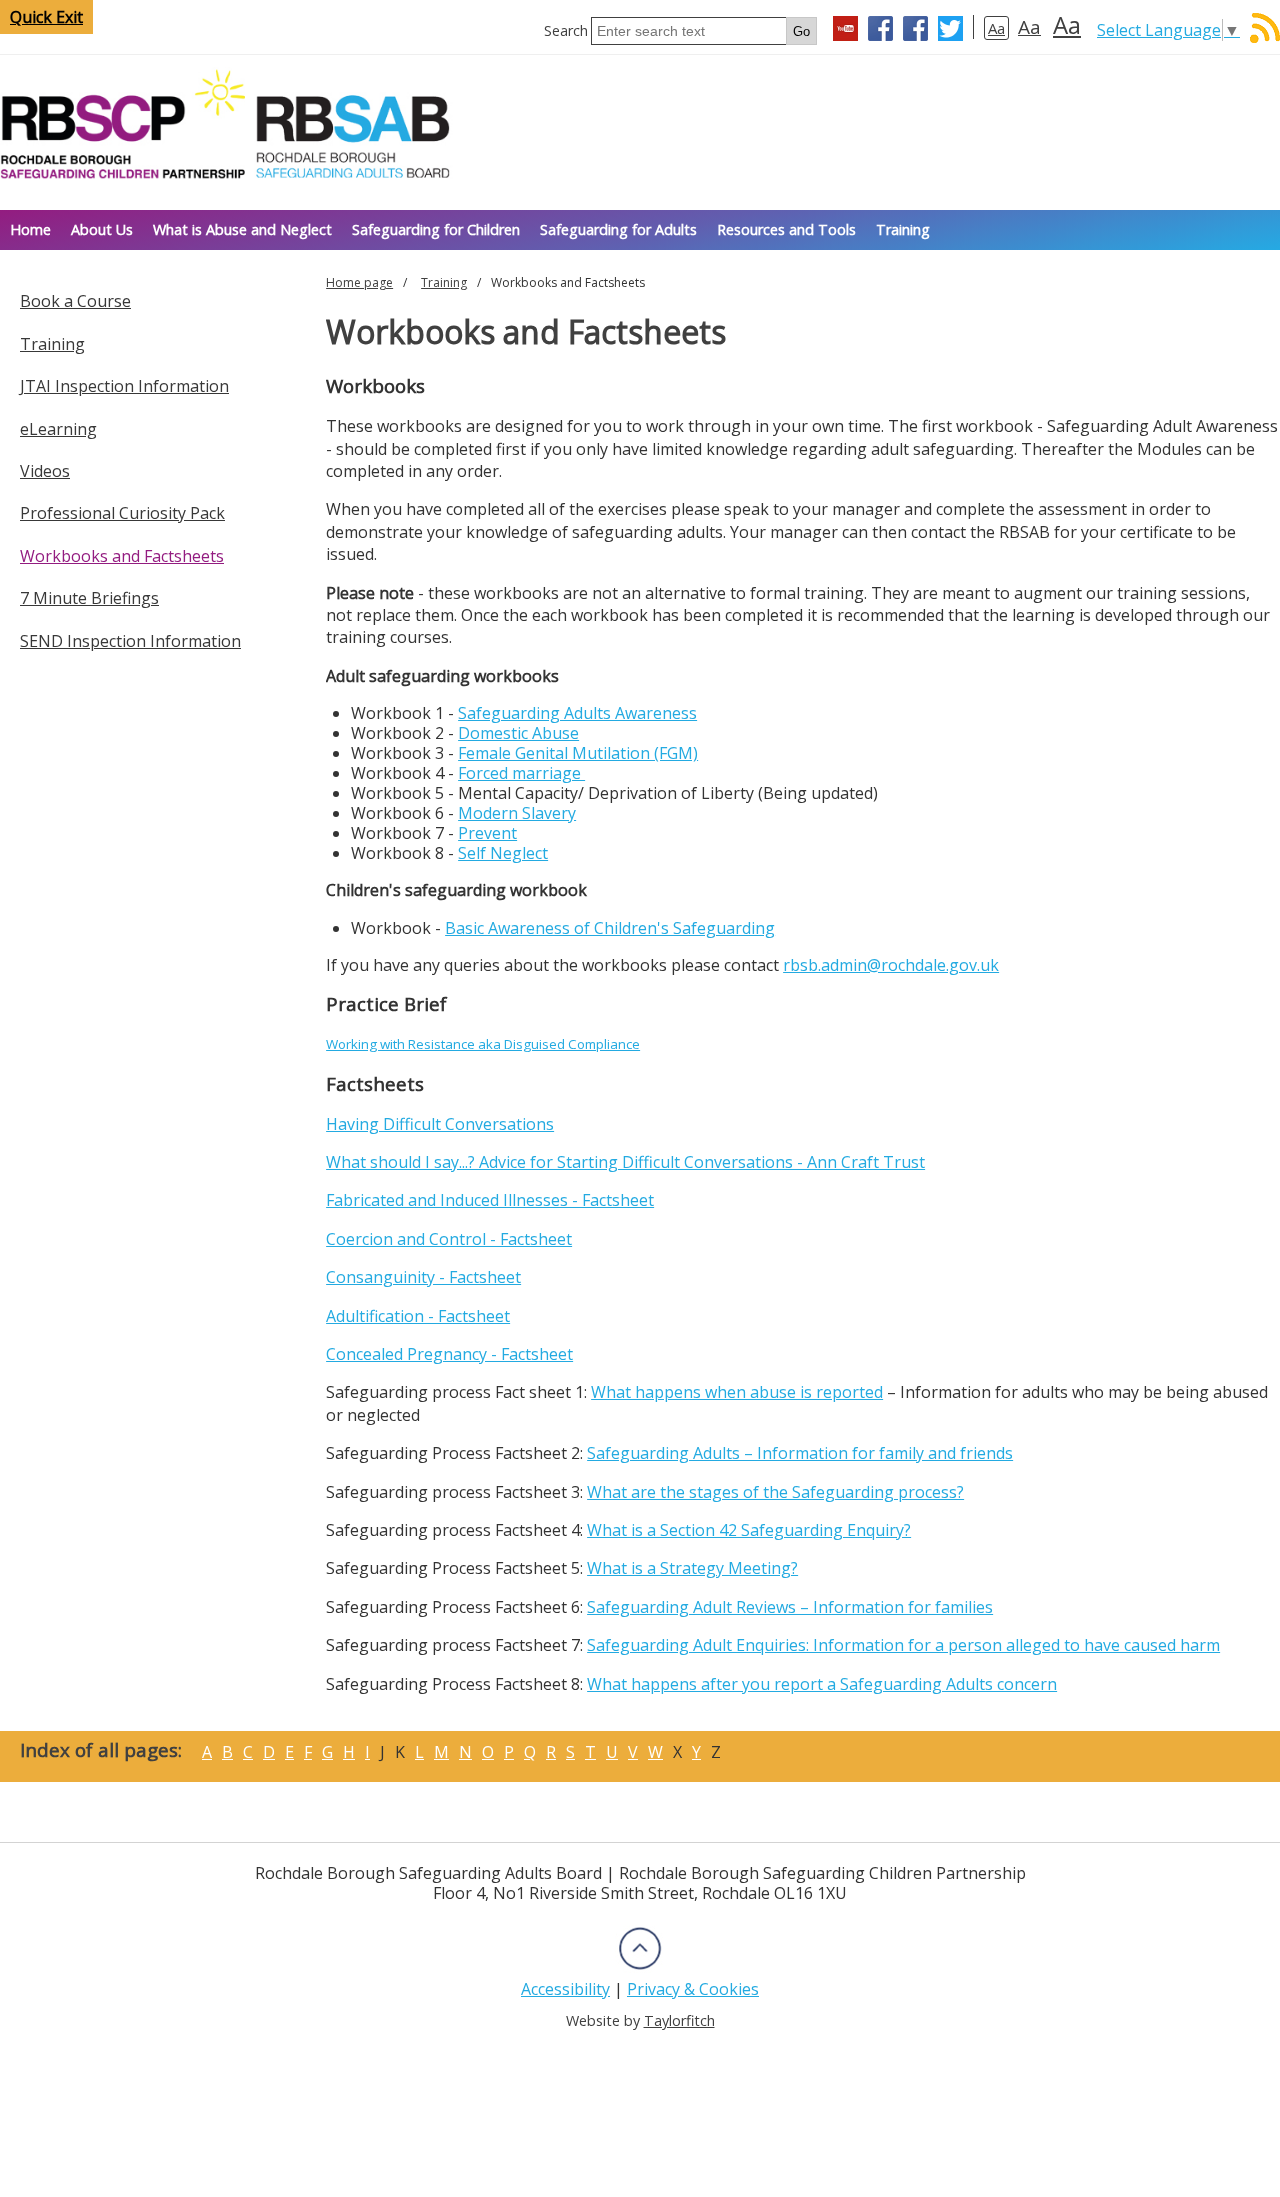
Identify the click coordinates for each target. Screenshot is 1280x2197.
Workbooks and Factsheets (122, 556)
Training (903, 229)
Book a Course (75, 301)
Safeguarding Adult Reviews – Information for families (790, 1607)
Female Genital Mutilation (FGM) (578, 753)
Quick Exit (46, 17)
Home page (359, 282)
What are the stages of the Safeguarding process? (775, 1492)
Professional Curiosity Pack (122, 513)
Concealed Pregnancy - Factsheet (449, 1354)
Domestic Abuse (518, 733)
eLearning (58, 429)
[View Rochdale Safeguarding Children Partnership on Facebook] (880, 31)
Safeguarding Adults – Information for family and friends (800, 1453)
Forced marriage (521, 773)
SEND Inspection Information (130, 641)
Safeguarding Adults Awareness (577, 713)
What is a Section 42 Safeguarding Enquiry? (749, 1530)
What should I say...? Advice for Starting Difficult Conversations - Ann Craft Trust (625, 1162)
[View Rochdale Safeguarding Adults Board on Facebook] (915, 31)
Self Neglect (503, 853)
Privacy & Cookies (693, 1989)
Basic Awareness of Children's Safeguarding (610, 928)
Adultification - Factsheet (418, 1316)
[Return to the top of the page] (640, 1967)
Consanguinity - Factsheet (423, 1277)
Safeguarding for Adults (618, 229)
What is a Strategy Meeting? (692, 1568)
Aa (996, 28)
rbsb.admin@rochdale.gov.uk (891, 965)
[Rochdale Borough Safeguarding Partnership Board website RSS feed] (1265, 37)
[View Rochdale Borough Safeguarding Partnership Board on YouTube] (845, 31)
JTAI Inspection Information (124, 386)
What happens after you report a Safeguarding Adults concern (822, 1684)
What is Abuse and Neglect (242, 229)
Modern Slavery (517, 813)
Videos (45, 471)
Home (30, 229)
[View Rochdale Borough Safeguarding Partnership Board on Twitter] (950, 31)
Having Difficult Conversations (440, 1124)
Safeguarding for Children (436, 229)
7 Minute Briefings (89, 598)
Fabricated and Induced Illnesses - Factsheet (490, 1200)
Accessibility (565, 1989)
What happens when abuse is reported (737, 1392)
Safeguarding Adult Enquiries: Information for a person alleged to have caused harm (903, 1645)
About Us (102, 229)
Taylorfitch (679, 2020)
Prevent (487, 833)
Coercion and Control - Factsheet (449, 1239)
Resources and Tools (786, 229)
